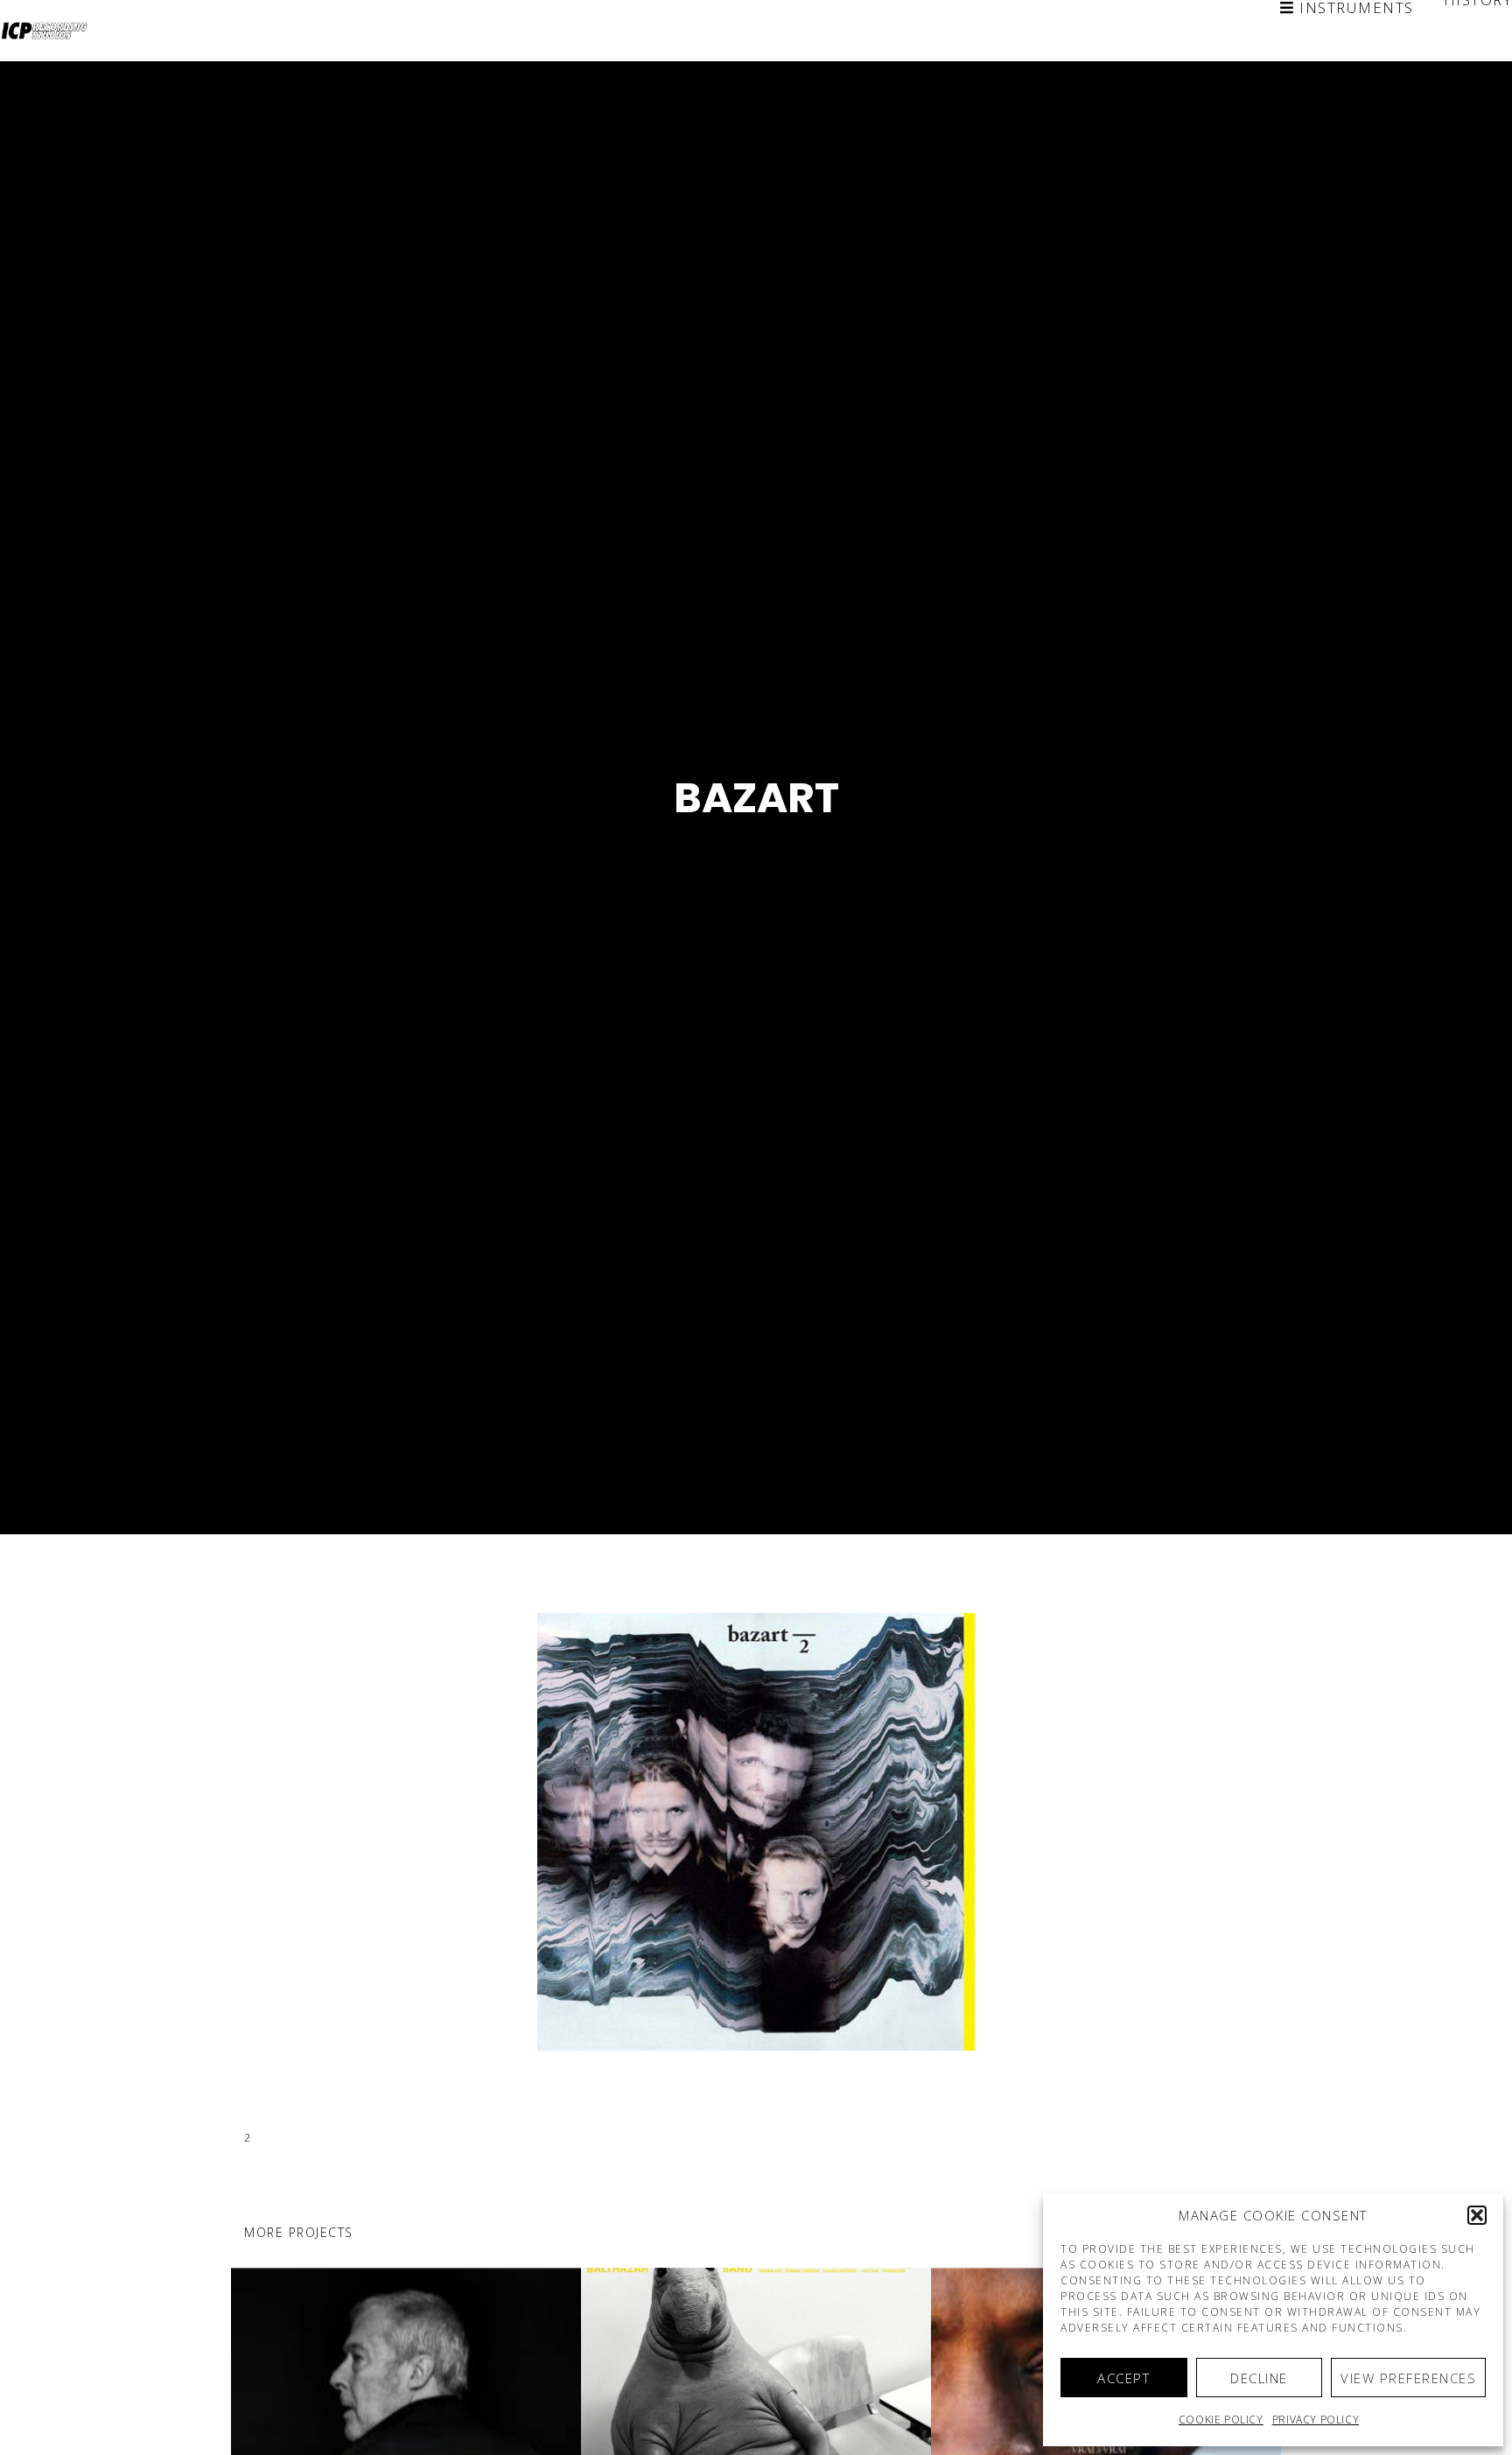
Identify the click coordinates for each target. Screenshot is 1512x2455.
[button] (1477, 2215)
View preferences (1408, 2378)
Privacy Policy (1316, 2420)
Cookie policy (1221, 2420)
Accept (1123, 2378)
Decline (1259, 2378)
